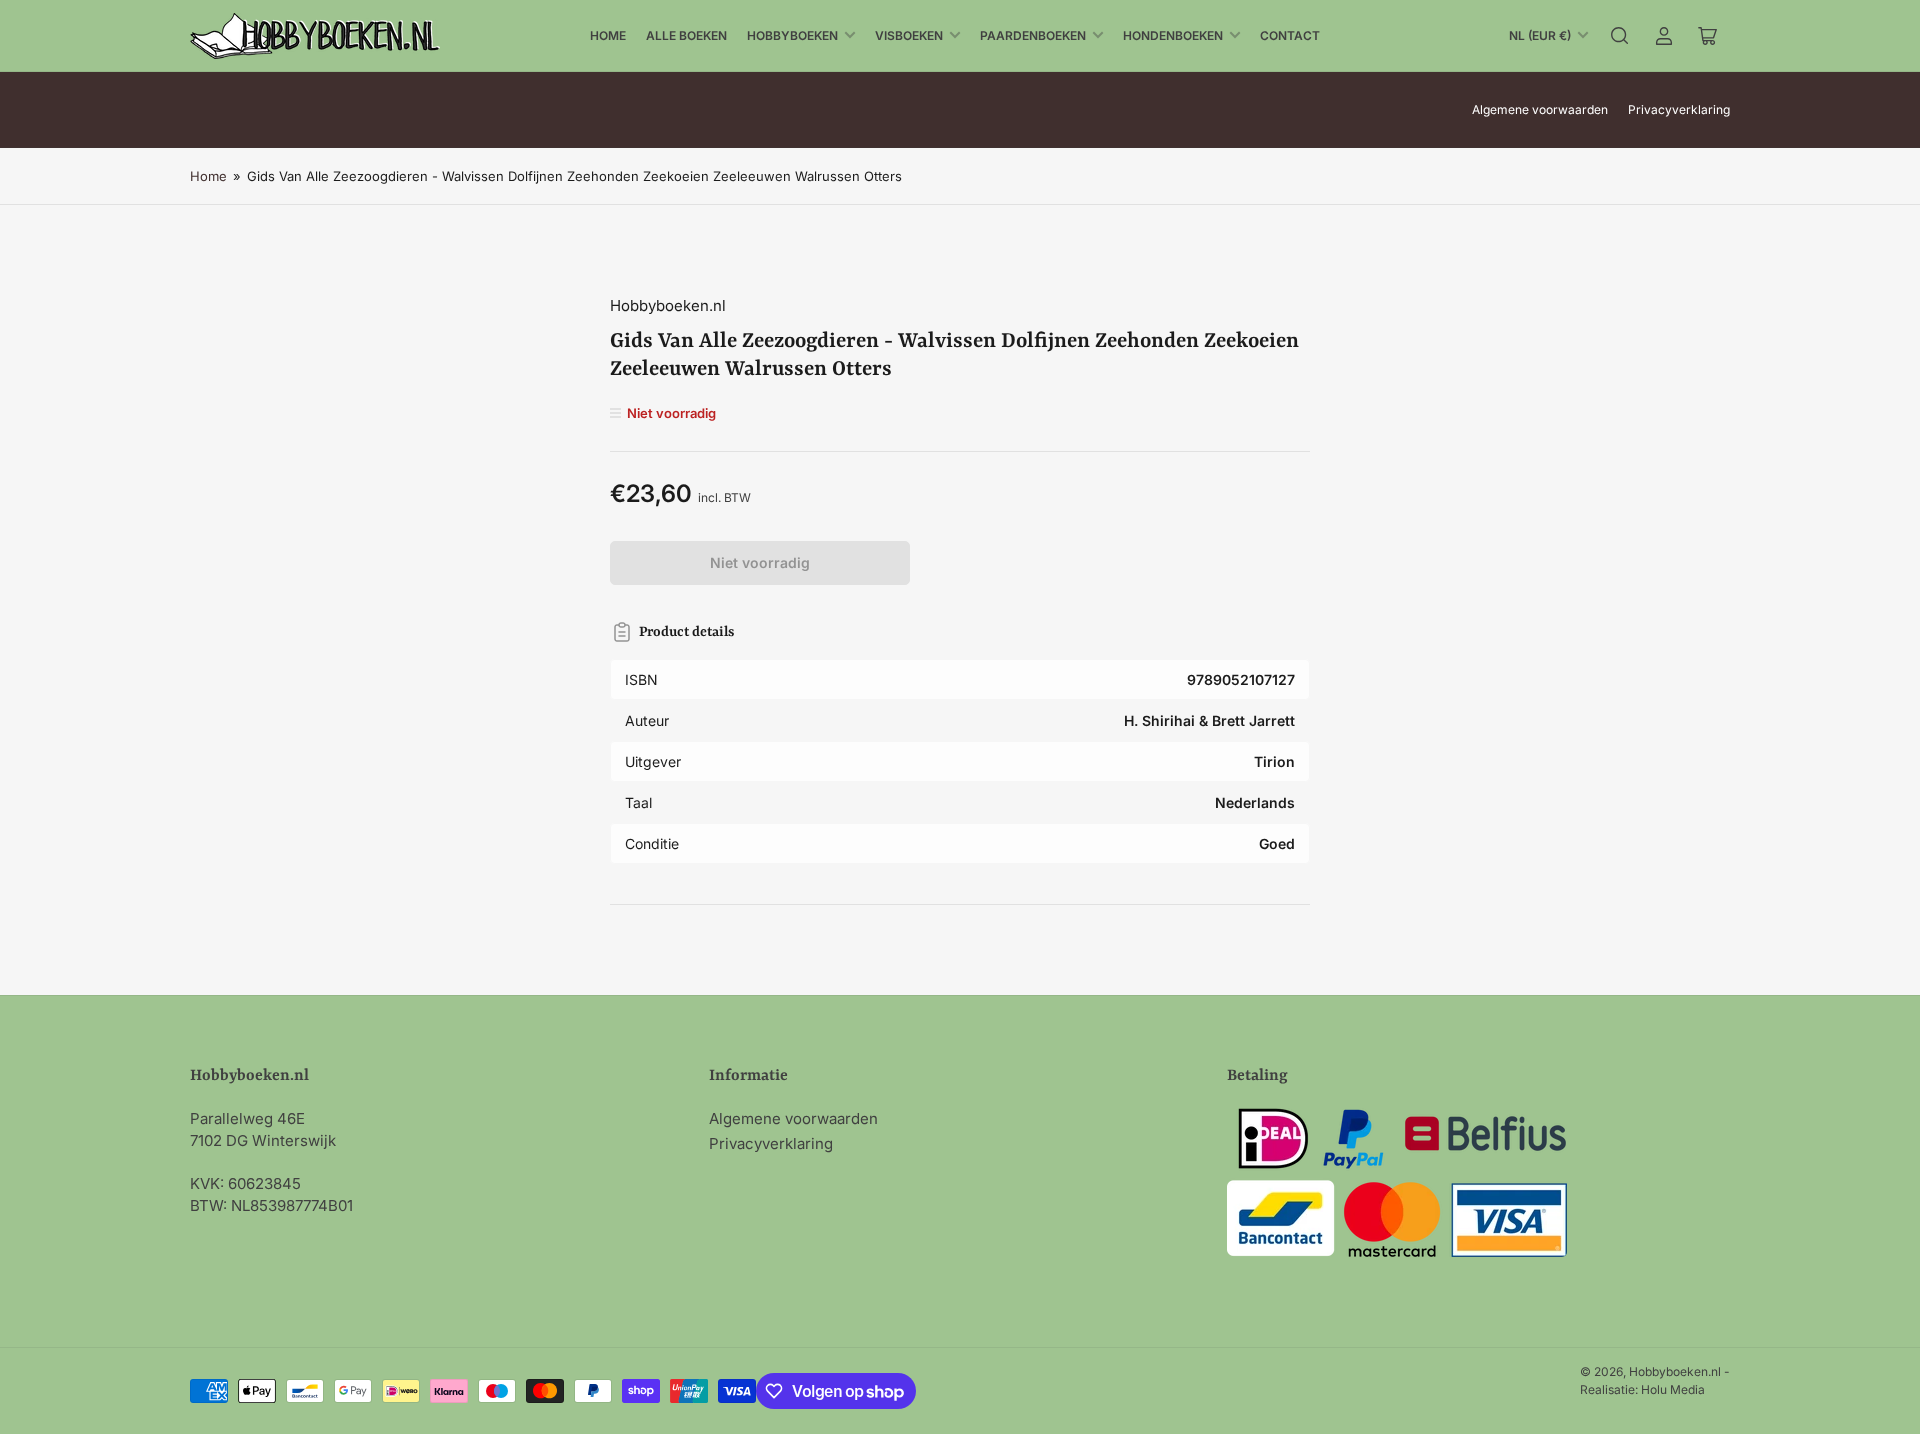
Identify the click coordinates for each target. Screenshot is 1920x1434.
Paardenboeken (1033, 35)
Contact (1290, 35)
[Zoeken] (1620, 36)
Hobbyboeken (792, 35)
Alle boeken (686, 35)
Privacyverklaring (1679, 109)
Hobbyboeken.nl (668, 305)
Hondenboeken (1173, 35)
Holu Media (1673, 1389)
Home (608, 35)
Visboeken (909, 35)
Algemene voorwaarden (1540, 109)
